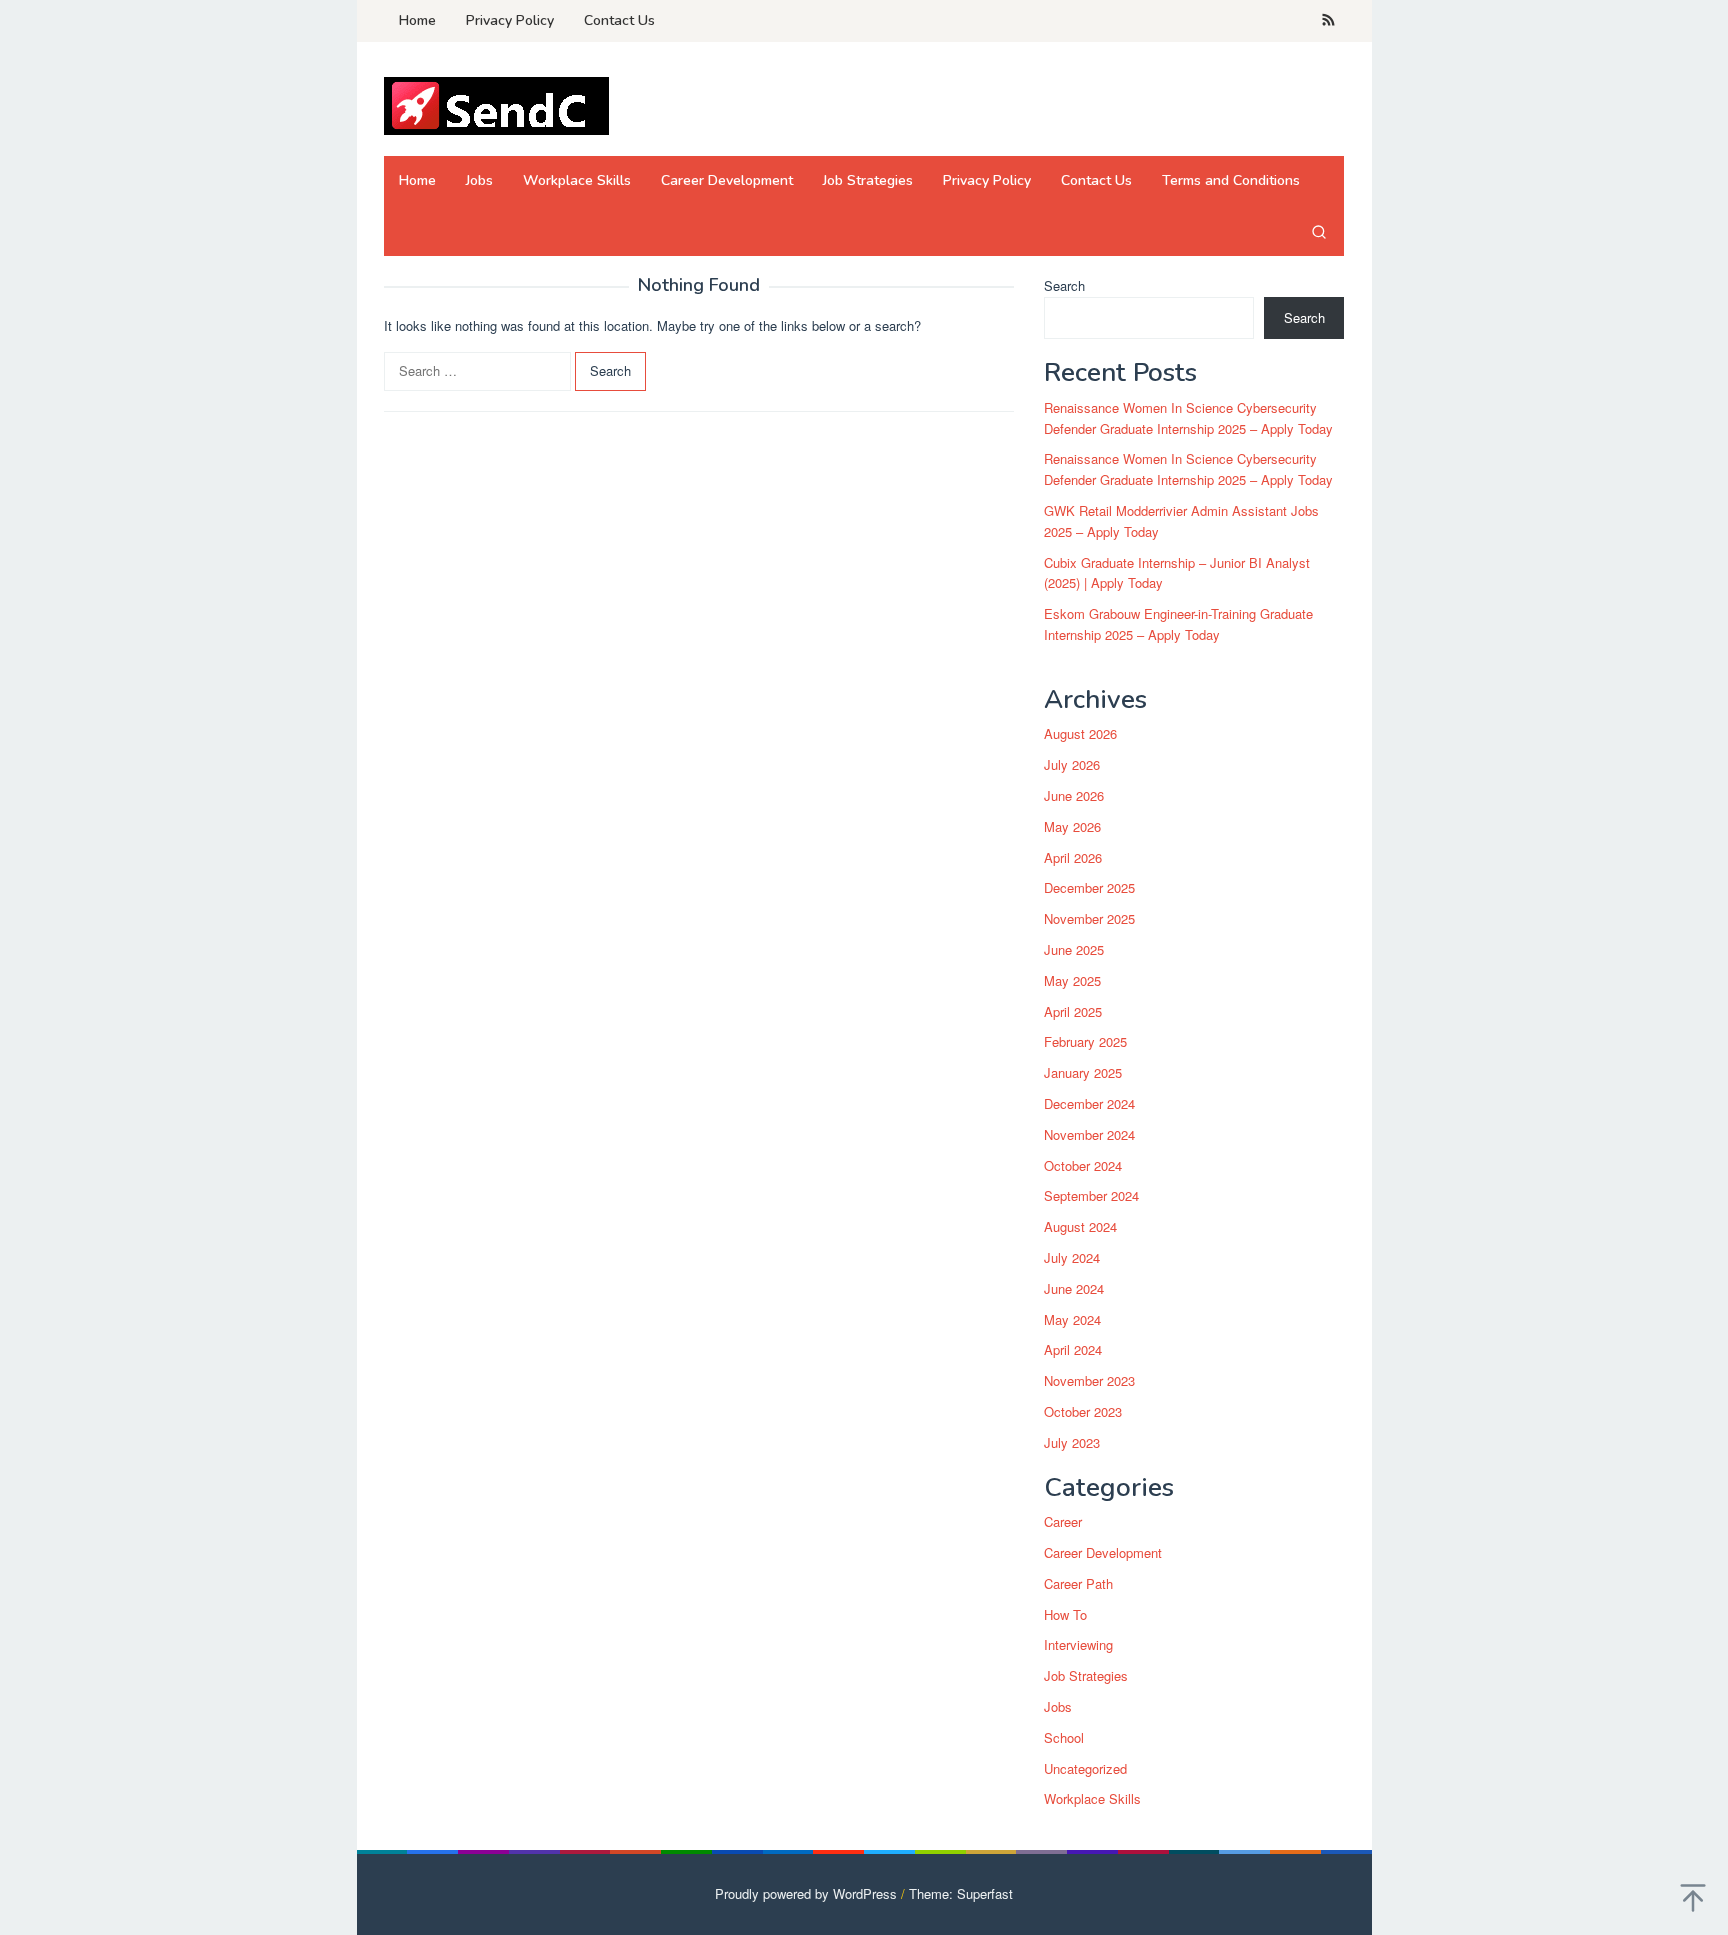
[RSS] (1328, 21)
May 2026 (1072, 826)
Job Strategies (1086, 1675)
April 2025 (1073, 1011)
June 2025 (1074, 949)
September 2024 (1091, 1195)
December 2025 (1089, 887)
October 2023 (1083, 1411)
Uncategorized (1085, 1768)
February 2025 (1085, 1041)
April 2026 (1073, 857)
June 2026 (1074, 795)
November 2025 (1089, 918)
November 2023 (1089, 1380)
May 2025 (1072, 980)
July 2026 (1072, 764)
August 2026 (1080, 733)
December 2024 (1089, 1103)
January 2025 (1083, 1072)
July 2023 (1072, 1442)
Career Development (1103, 1552)
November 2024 (1089, 1134)
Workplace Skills (1092, 1798)
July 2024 (1072, 1257)
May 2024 (1072, 1319)
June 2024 (1074, 1288)
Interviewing (1078, 1644)
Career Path (1078, 1583)
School (1064, 1737)
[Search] (1319, 231)
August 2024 (1080, 1226)
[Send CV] (496, 104)
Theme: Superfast (961, 1893)
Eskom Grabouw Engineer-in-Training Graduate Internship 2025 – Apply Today (1178, 624)
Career (1063, 1521)
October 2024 (1083, 1165)
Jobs (1058, 1706)
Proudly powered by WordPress (806, 1893)
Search (1064, 285)
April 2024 (1073, 1349)
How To (1065, 1614)
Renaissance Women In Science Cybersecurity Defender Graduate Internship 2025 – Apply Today (1188, 418)
